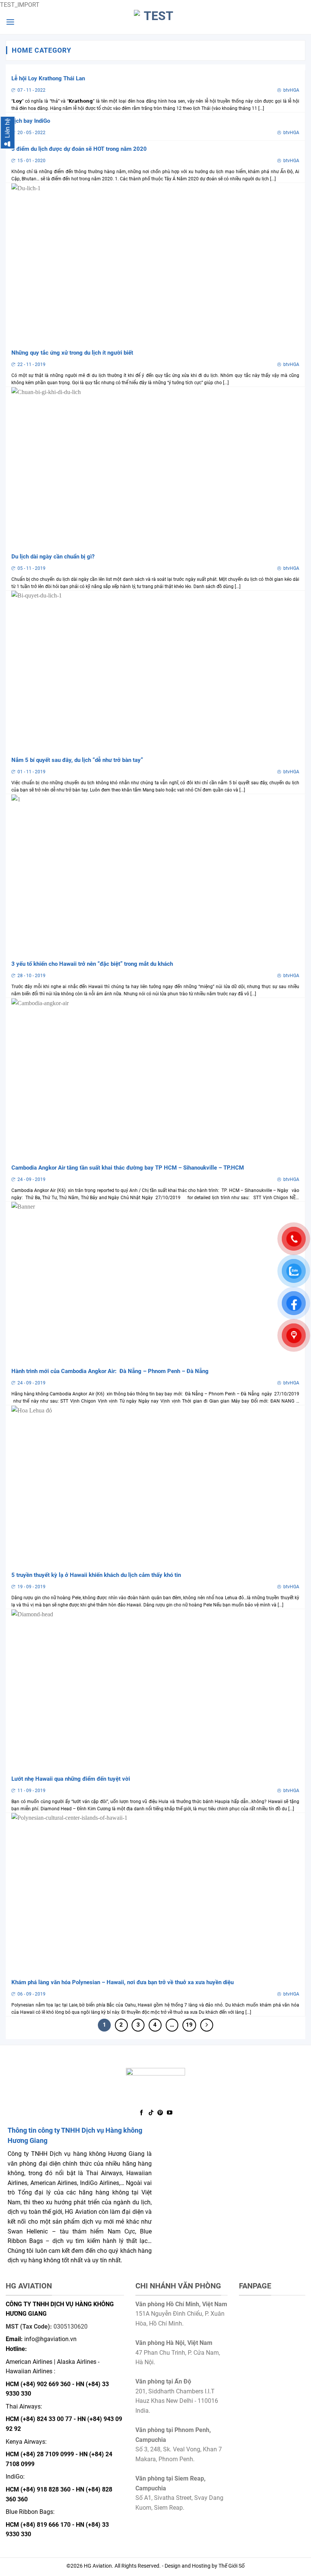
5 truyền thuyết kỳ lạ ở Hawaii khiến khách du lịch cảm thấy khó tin (96, 1575)
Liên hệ (7, 129)
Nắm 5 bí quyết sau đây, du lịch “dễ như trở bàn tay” (77, 760)
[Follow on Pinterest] (160, 2113)
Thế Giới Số (232, 2566)
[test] (155, 22)
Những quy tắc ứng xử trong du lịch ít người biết (72, 353)
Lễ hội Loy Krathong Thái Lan (48, 78)
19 (189, 2025)
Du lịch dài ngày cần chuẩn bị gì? (53, 557)
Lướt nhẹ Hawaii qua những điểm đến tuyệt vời (71, 1779)
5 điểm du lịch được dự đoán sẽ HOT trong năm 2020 (79, 149)
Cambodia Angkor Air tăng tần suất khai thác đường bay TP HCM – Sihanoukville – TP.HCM (128, 1168)
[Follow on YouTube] (170, 2113)
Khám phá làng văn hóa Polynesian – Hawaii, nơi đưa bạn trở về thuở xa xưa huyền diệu (123, 1982)
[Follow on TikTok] (151, 2113)
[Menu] (10, 22)
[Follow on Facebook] (141, 2113)
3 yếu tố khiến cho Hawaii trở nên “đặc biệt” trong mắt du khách (92, 964)
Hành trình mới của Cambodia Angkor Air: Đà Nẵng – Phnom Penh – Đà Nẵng (110, 1371)
